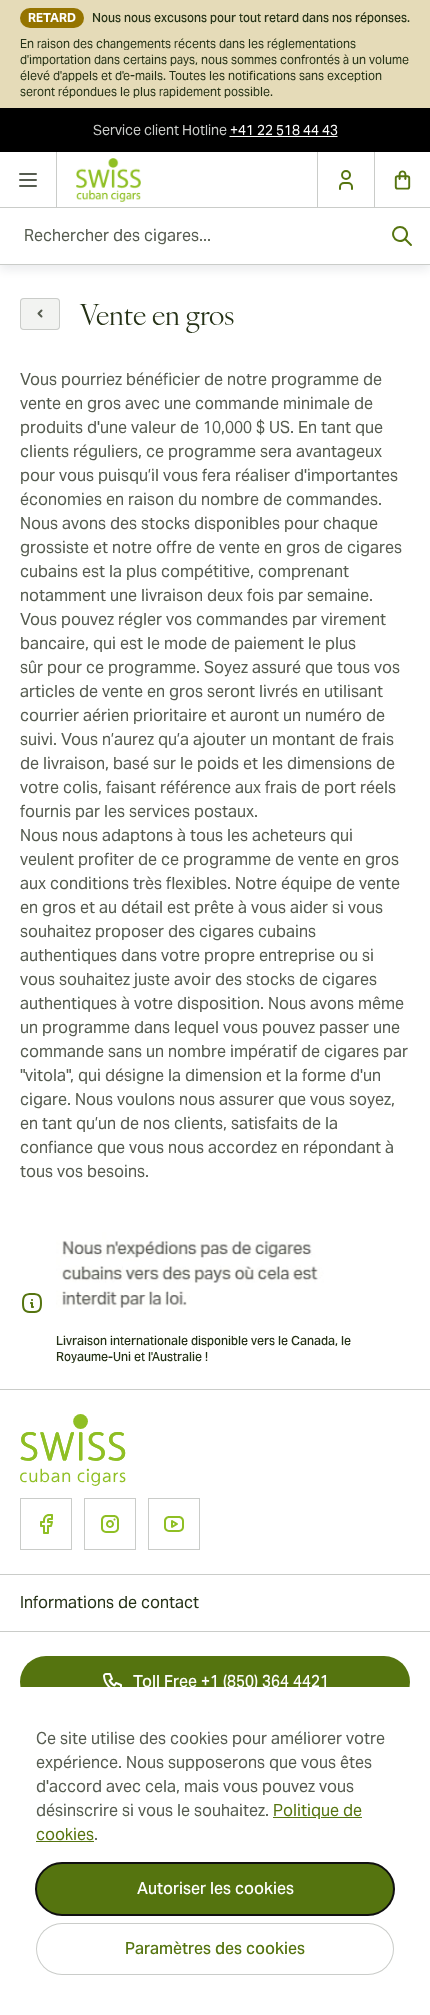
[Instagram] (110, 1524)
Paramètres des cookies (215, 1948)
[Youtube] (174, 1524)
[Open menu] (28, 180)
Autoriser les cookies (215, 1888)
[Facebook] (46, 1524)
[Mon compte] (345, 180)
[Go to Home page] (187, 179)
